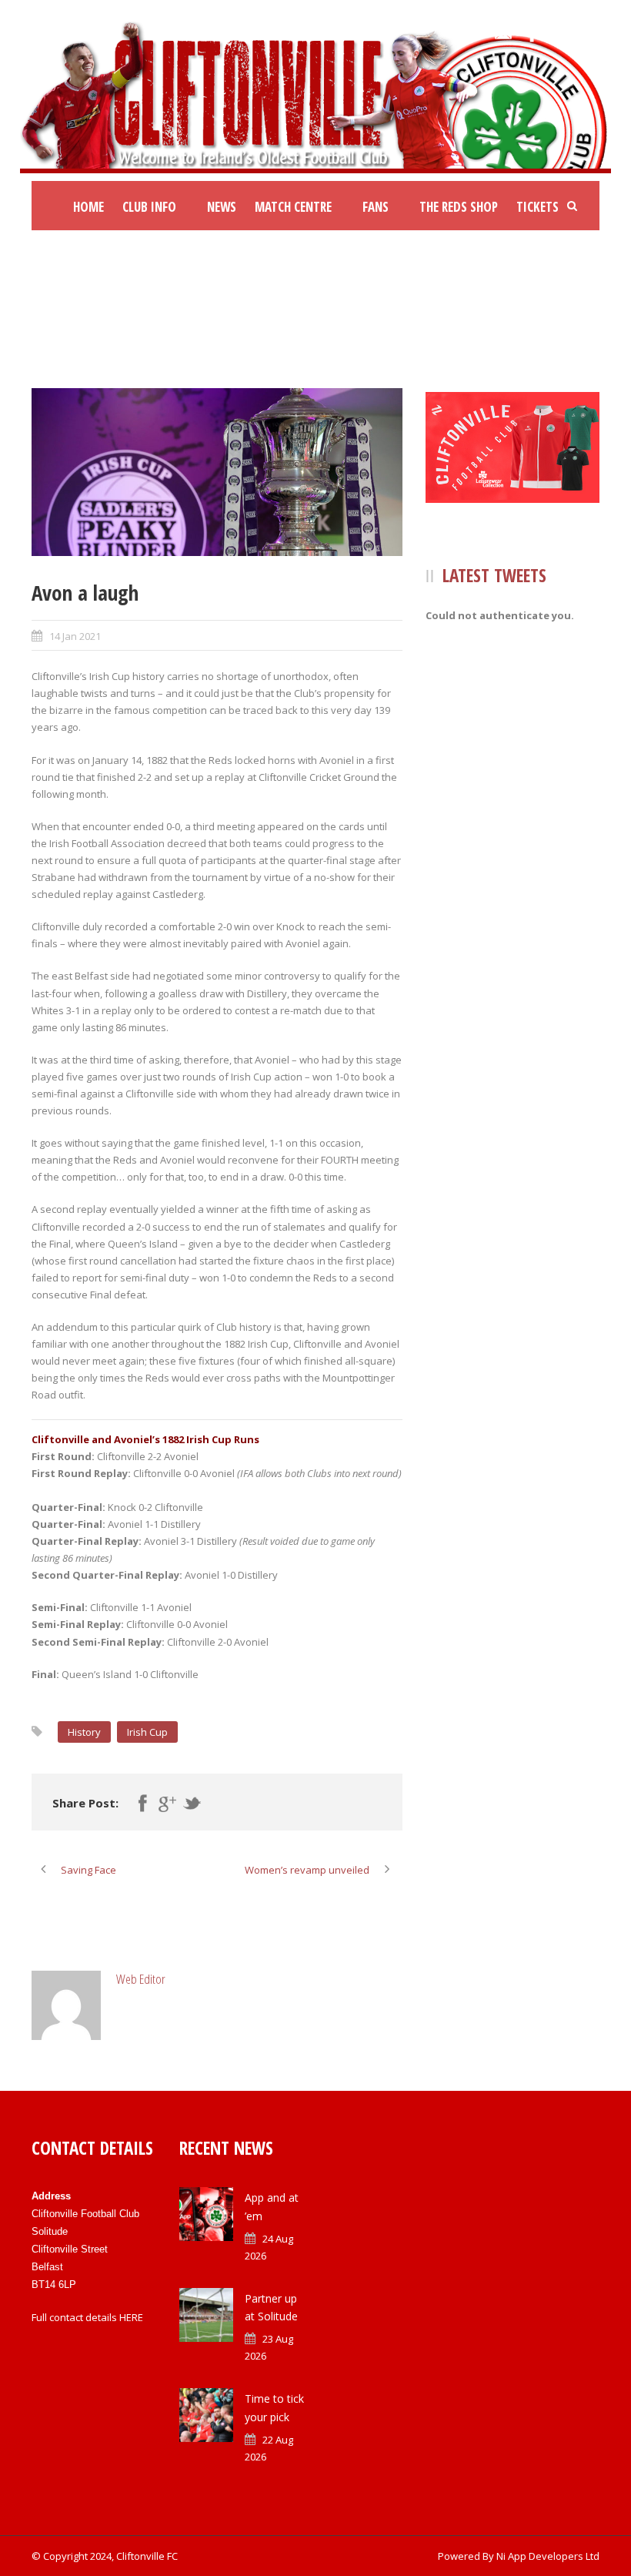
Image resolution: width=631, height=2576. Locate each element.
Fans (376, 207)
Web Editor (141, 1979)
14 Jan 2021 (75, 636)
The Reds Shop (459, 207)
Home (88, 207)
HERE (131, 2317)
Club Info (149, 207)
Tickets (538, 207)
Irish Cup (147, 1732)
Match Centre (293, 207)
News (222, 207)
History (84, 1732)
